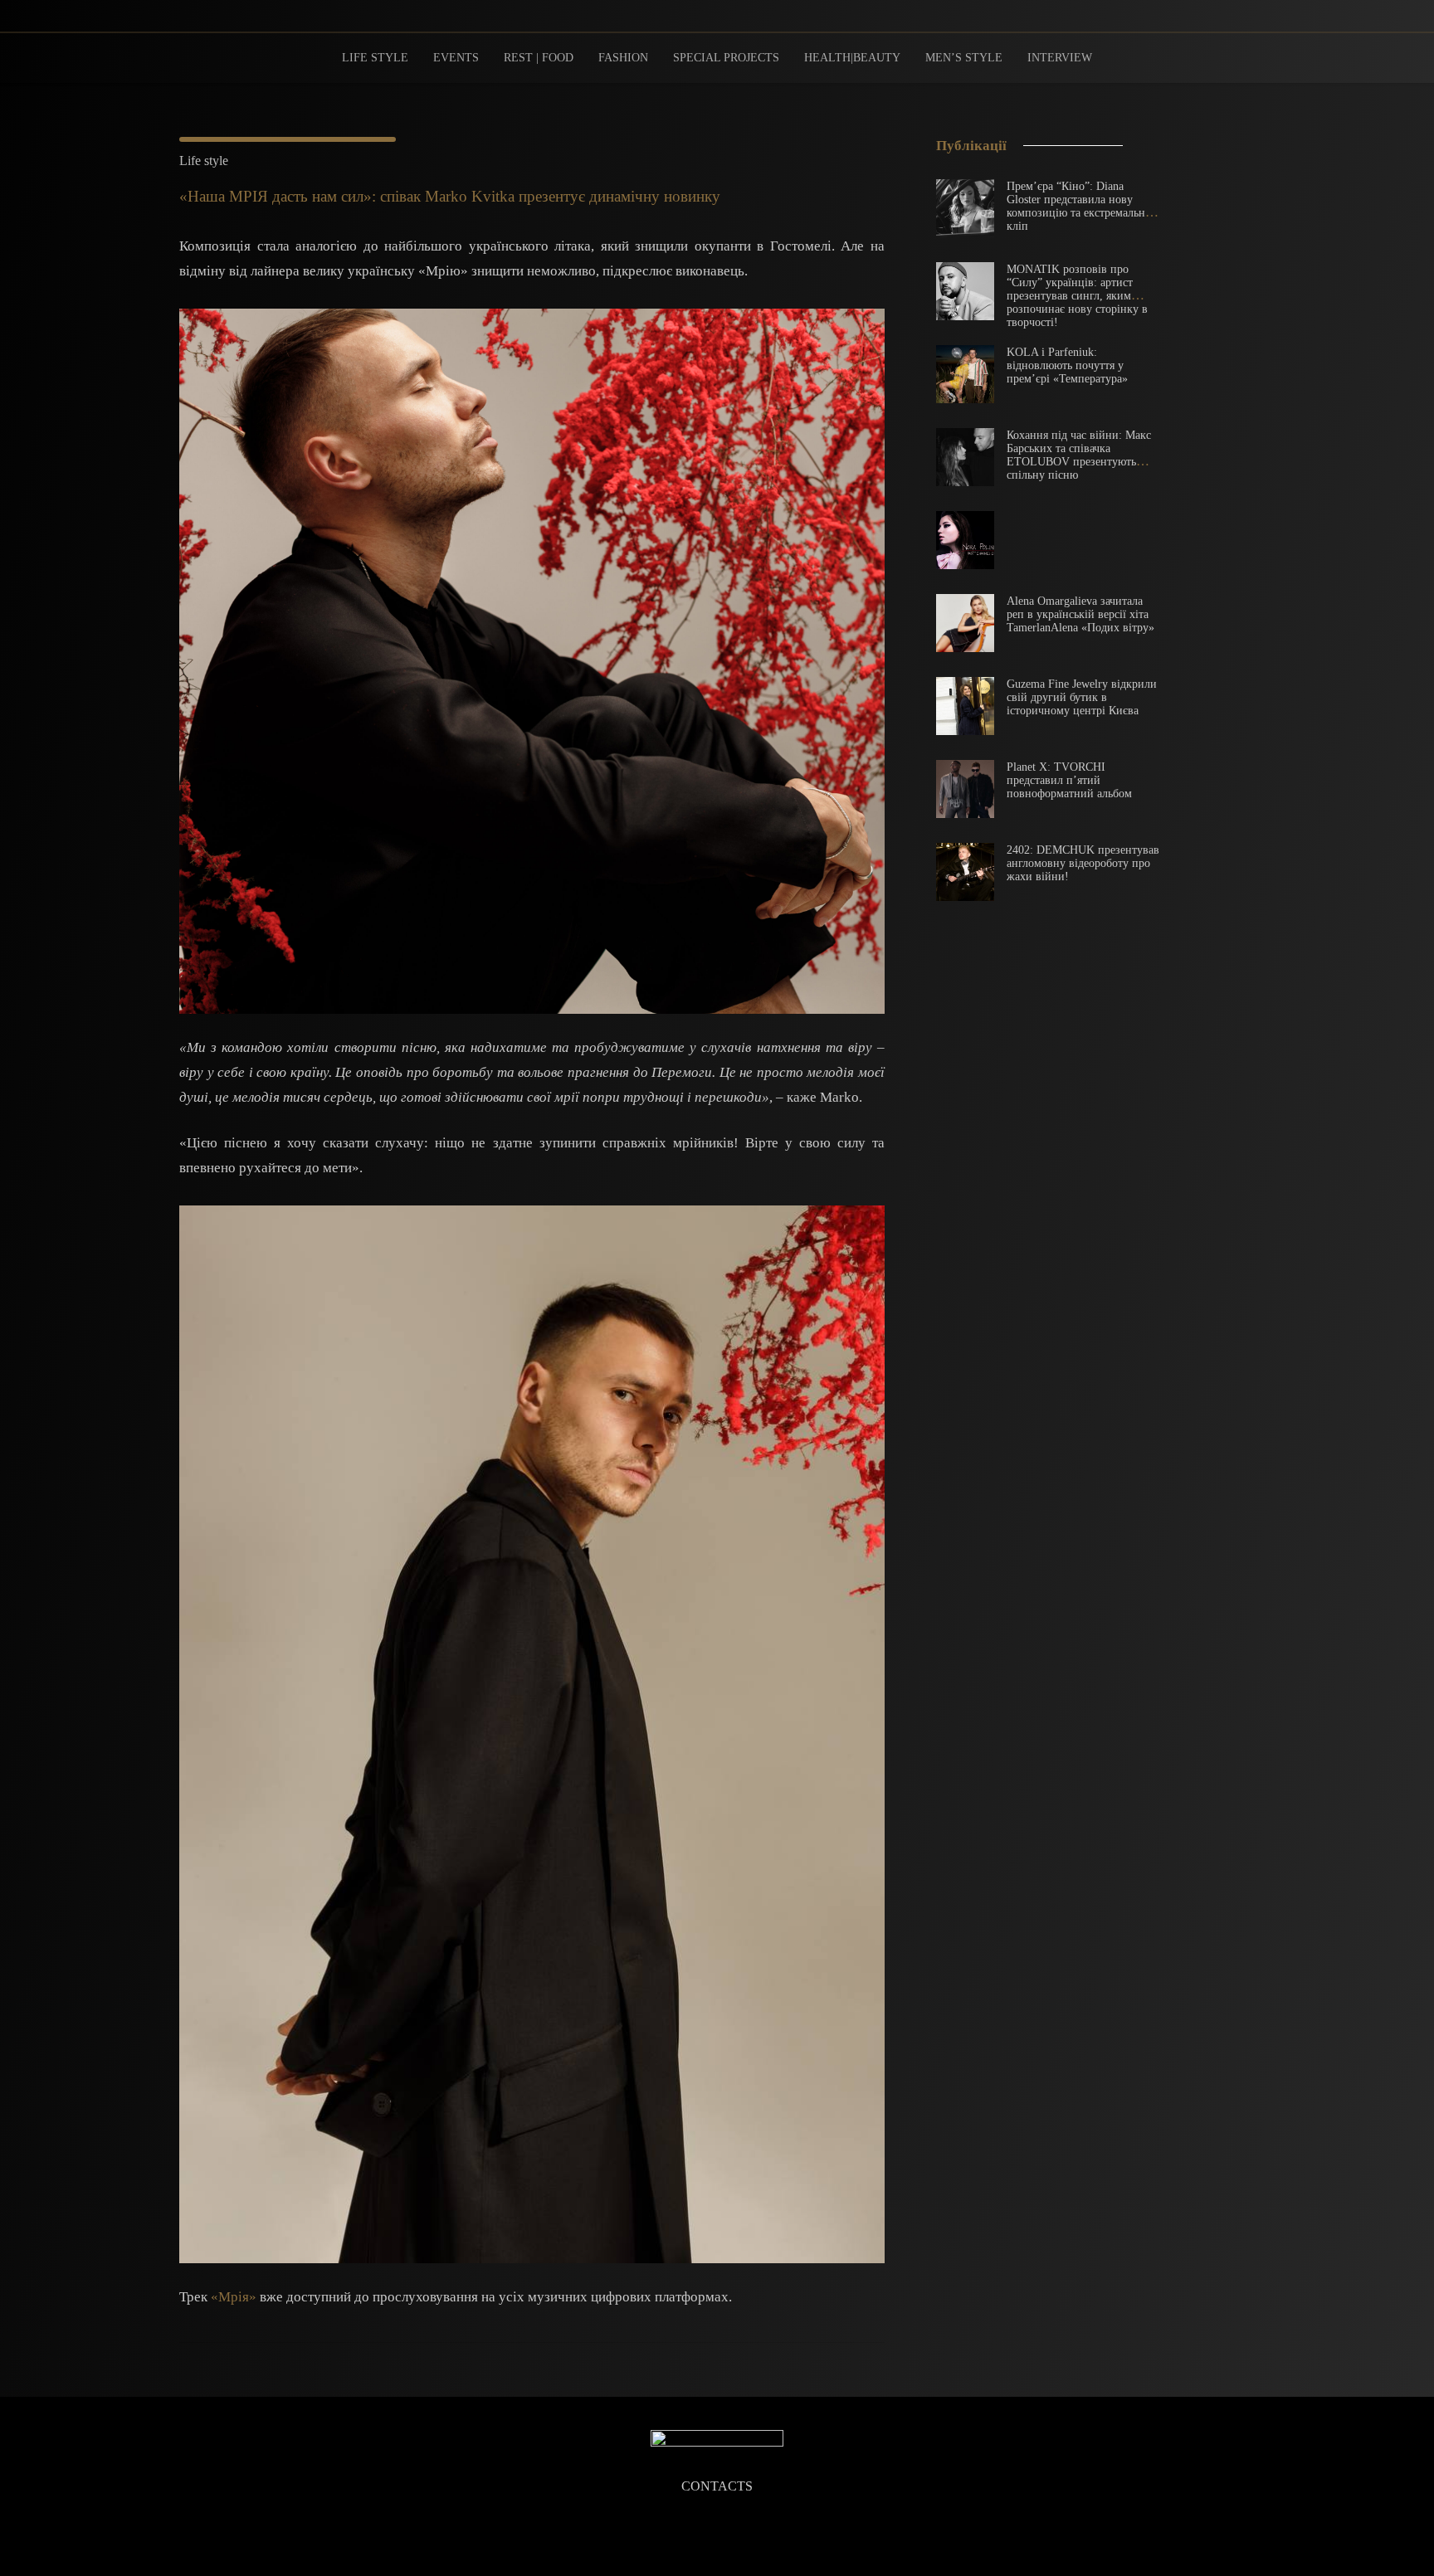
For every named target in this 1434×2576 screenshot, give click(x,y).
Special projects (726, 58)
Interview (1060, 58)
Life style (375, 58)
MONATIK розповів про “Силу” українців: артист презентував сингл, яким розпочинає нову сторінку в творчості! (1077, 296)
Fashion (623, 58)
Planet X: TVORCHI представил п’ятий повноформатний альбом (1069, 780)
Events (456, 58)
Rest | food (539, 58)
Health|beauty (852, 58)
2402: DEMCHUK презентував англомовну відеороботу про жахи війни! (1083, 863)
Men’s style (964, 58)
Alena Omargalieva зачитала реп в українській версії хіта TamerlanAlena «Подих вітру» (1080, 614)
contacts (717, 2486)
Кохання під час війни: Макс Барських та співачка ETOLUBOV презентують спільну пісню (1079, 455)
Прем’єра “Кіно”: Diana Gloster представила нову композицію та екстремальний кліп (1083, 206)
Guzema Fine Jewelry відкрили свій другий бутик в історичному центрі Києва (1082, 697)
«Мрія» (234, 2297)
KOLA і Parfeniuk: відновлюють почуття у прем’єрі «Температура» (1067, 365)
